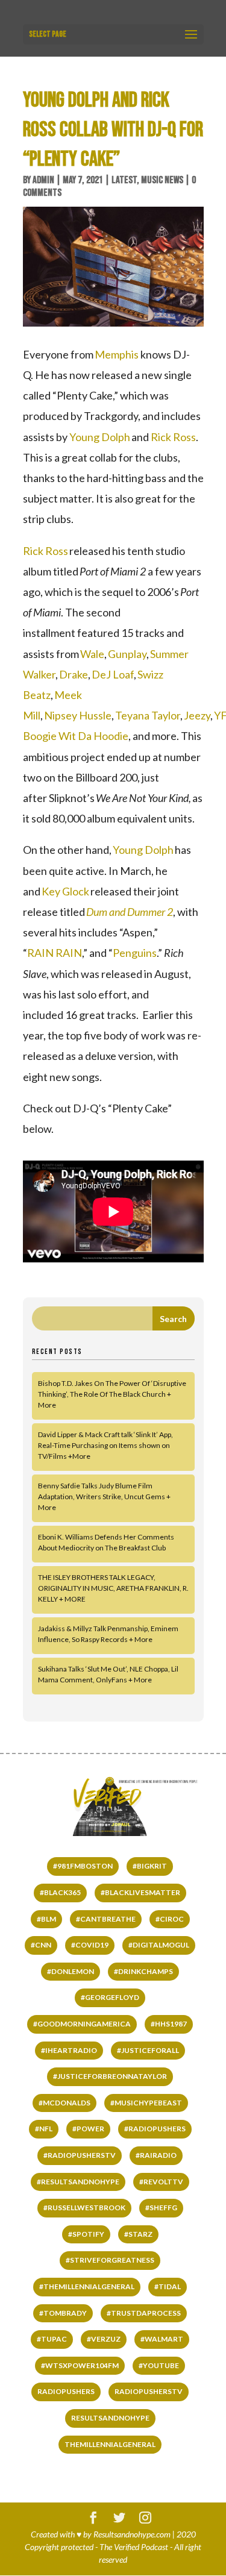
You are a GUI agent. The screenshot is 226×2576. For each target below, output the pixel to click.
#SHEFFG (161, 2208)
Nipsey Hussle (78, 715)
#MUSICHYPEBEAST (146, 2103)
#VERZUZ (104, 2339)
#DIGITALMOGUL (159, 1945)
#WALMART (162, 2339)
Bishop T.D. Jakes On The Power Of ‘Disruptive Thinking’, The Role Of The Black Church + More (112, 1394)
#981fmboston (83, 1866)
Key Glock (65, 891)
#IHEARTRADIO (69, 2050)
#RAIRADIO (156, 2155)
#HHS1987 (169, 2024)
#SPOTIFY (86, 2234)
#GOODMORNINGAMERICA (82, 2024)
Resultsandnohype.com (132, 2534)
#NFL (44, 2129)
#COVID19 (90, 1945)
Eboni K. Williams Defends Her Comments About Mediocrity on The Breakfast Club (106, 1542)
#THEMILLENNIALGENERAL (87, 2286)
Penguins (135, 953)
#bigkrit (150, 1866)
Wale (92, 654)
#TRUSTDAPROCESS (144, 2313)
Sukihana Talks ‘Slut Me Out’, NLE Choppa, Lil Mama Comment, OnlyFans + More (108, 1674)
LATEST (124, 180)
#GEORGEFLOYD (110, 1997)
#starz (138, 2234)
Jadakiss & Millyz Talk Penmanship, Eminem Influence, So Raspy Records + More (108, 1634)
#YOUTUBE (159, 2365)
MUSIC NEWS (162, 180)
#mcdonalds (64, 2103)
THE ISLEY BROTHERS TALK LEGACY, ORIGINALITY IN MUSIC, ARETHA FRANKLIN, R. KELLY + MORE (113, 1588)
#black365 (60, 1892)
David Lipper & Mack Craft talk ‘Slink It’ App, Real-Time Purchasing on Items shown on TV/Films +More (105, 1445)
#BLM (46, 1919)
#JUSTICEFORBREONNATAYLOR (110, 2076)
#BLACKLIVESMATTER (140, 1892)
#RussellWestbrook (84, 2208)
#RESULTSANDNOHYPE (78, 2182)
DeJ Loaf (113, 674)
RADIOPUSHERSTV (149, 2391)
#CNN (41, 1945)
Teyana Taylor (148, 715)
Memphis (117, 354)
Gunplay (127, 654)
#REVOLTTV (161, 2182)
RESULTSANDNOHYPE (110, 2418)
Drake (74, 674)
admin (43, 180)
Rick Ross (173, 437)
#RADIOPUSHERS (155, 2129)
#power (88, 2129)
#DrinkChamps (143, 1971)
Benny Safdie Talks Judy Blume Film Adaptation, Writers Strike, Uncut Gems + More (104, 1496)
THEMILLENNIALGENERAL (110, 2444)
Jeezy (197, 715)
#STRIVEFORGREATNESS (110, 2260)
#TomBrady (63, 2313)
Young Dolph (100, 437)
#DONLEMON (71, 1971)
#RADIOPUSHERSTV (80, 2155)
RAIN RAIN (55, 953)
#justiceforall (148, 2050)
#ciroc (170, 1919)
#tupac (52, 2339)
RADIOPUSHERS (66, 2391)
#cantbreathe (106, 1919)
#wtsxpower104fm (80, 2365)
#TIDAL (168, 2286)
